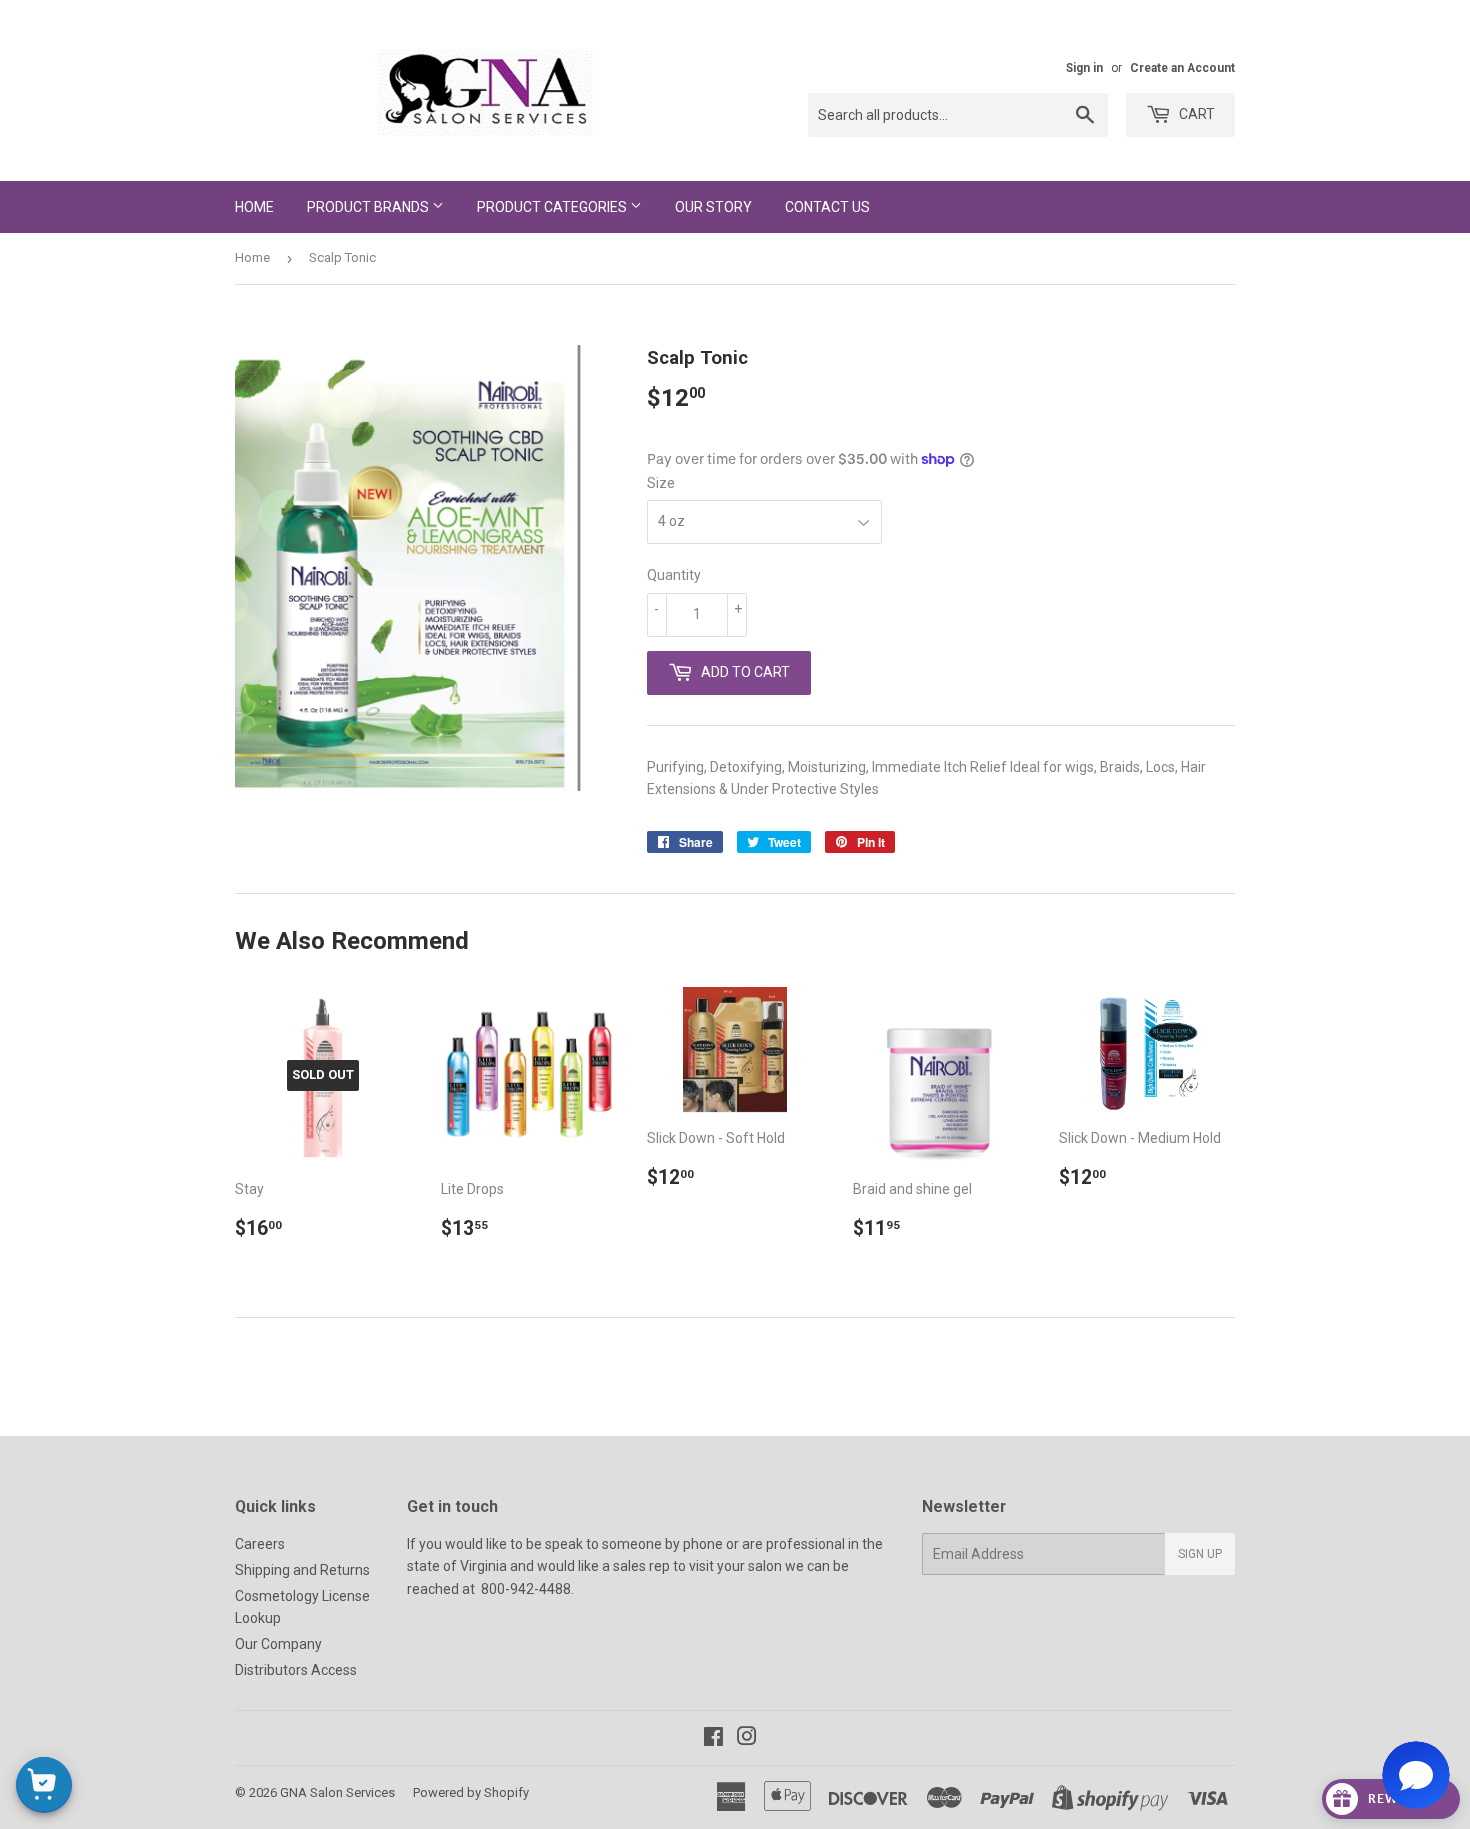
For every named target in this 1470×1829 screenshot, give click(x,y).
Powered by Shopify (471, 1792)
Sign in (1084, 68)
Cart (1195, 114)
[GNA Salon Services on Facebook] (713, 1739)
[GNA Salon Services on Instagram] (747, 1739)
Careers (260, 1544)
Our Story (713, 207)
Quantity (674, 575)
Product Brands (369, 207)
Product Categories (553, 207)
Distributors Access (296, 1670)
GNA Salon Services (337, 1792)
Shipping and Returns (302, 1570)
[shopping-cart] (44, 1785)
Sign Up (1200, 1554)
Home (254, 207)
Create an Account (1182, 68)
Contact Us (827, 207)
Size (661, 483)
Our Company (278, 1644)
